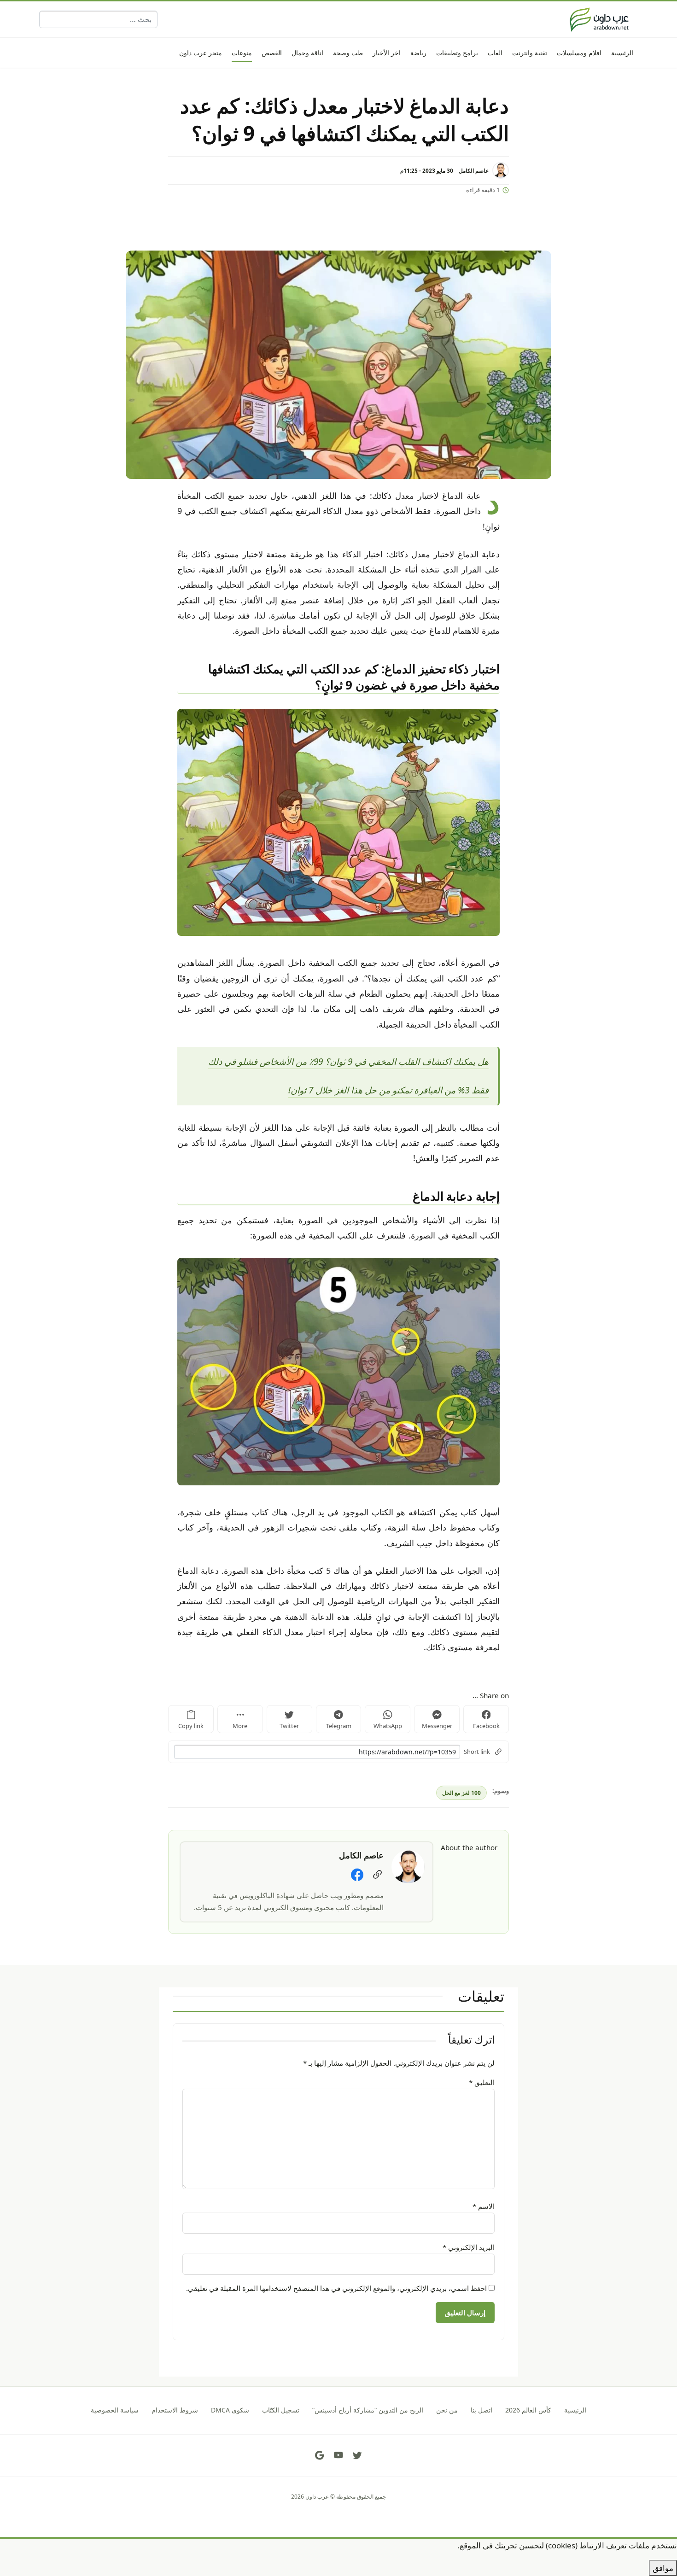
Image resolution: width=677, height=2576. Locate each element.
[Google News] (320, 2455)
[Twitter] (357, 2455)
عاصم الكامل (474, 170)
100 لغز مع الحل (461, 1793)
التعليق (482, 2082)
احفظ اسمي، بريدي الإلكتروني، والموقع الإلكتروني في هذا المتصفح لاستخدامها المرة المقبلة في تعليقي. (336, 2288)
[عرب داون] (599, 19)
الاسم (484, 2206)
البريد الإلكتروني (469, 2247)
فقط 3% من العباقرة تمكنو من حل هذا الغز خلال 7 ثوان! (388, 1090)
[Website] (377, 1875)
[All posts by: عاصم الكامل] (408, 1866)
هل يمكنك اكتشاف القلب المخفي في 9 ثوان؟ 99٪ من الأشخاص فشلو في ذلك (348, 1062)
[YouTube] (338, 2455)
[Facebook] (357, 1875)
